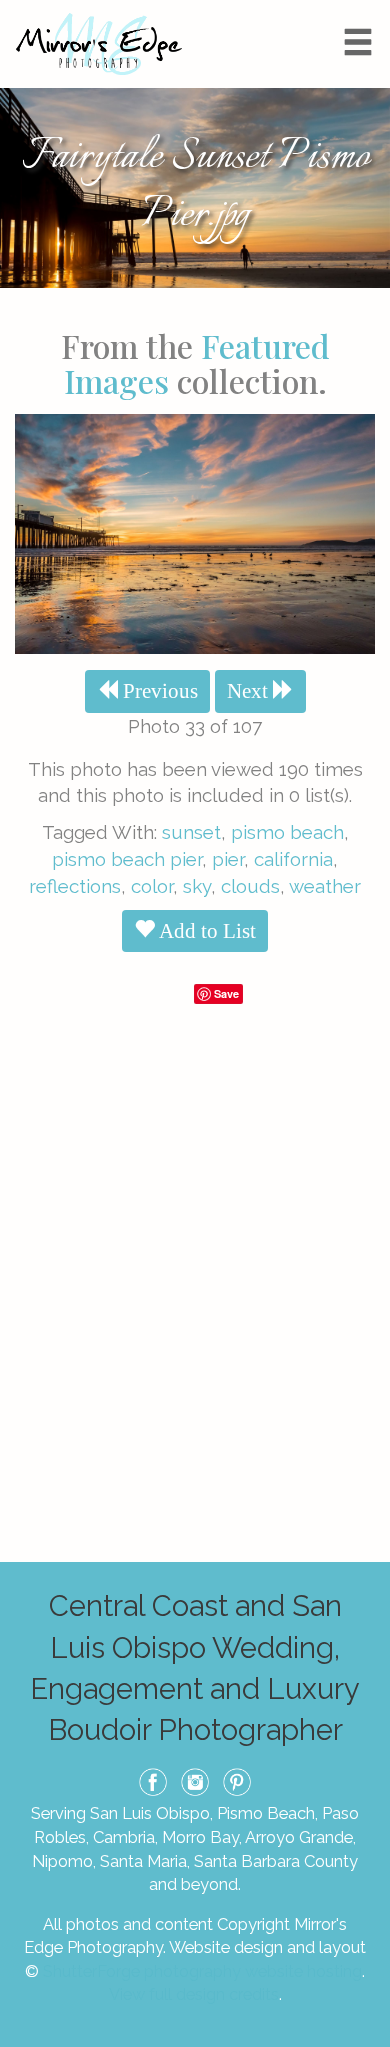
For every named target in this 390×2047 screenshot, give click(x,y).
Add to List (205, 931)
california (293, 859)
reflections (75, 886)
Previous (158, 691)
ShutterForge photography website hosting (202, 1971)
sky (197, 886)
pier (228, 859)
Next (250, 691)
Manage (363, 10)
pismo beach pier (127, 859)
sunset (191, 832)
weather (325, 886)
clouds (250, 886)
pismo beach (287, 832)
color (152, 886)
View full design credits (194, 1994)
